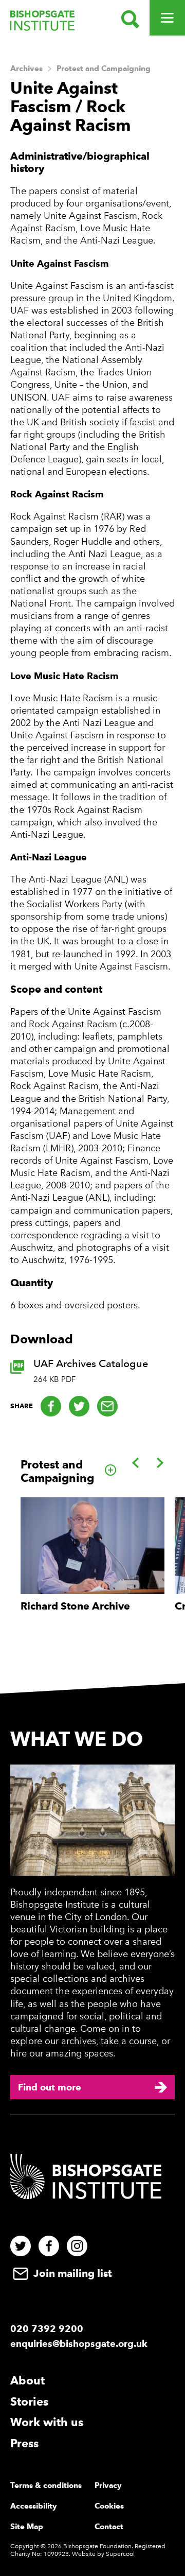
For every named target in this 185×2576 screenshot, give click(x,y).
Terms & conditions (46, 2485)
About (27, 2380)
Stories (29, 2401)
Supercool (120, 2554)
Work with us (47, 2422)
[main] (92, 868)
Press (24, 2443)
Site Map (27, 2527)
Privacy (108, 2485)
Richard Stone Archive (75, 1606)
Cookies (109, 2506)
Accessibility (34, 2506)
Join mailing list (71, 2273)
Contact (109, 2527)
